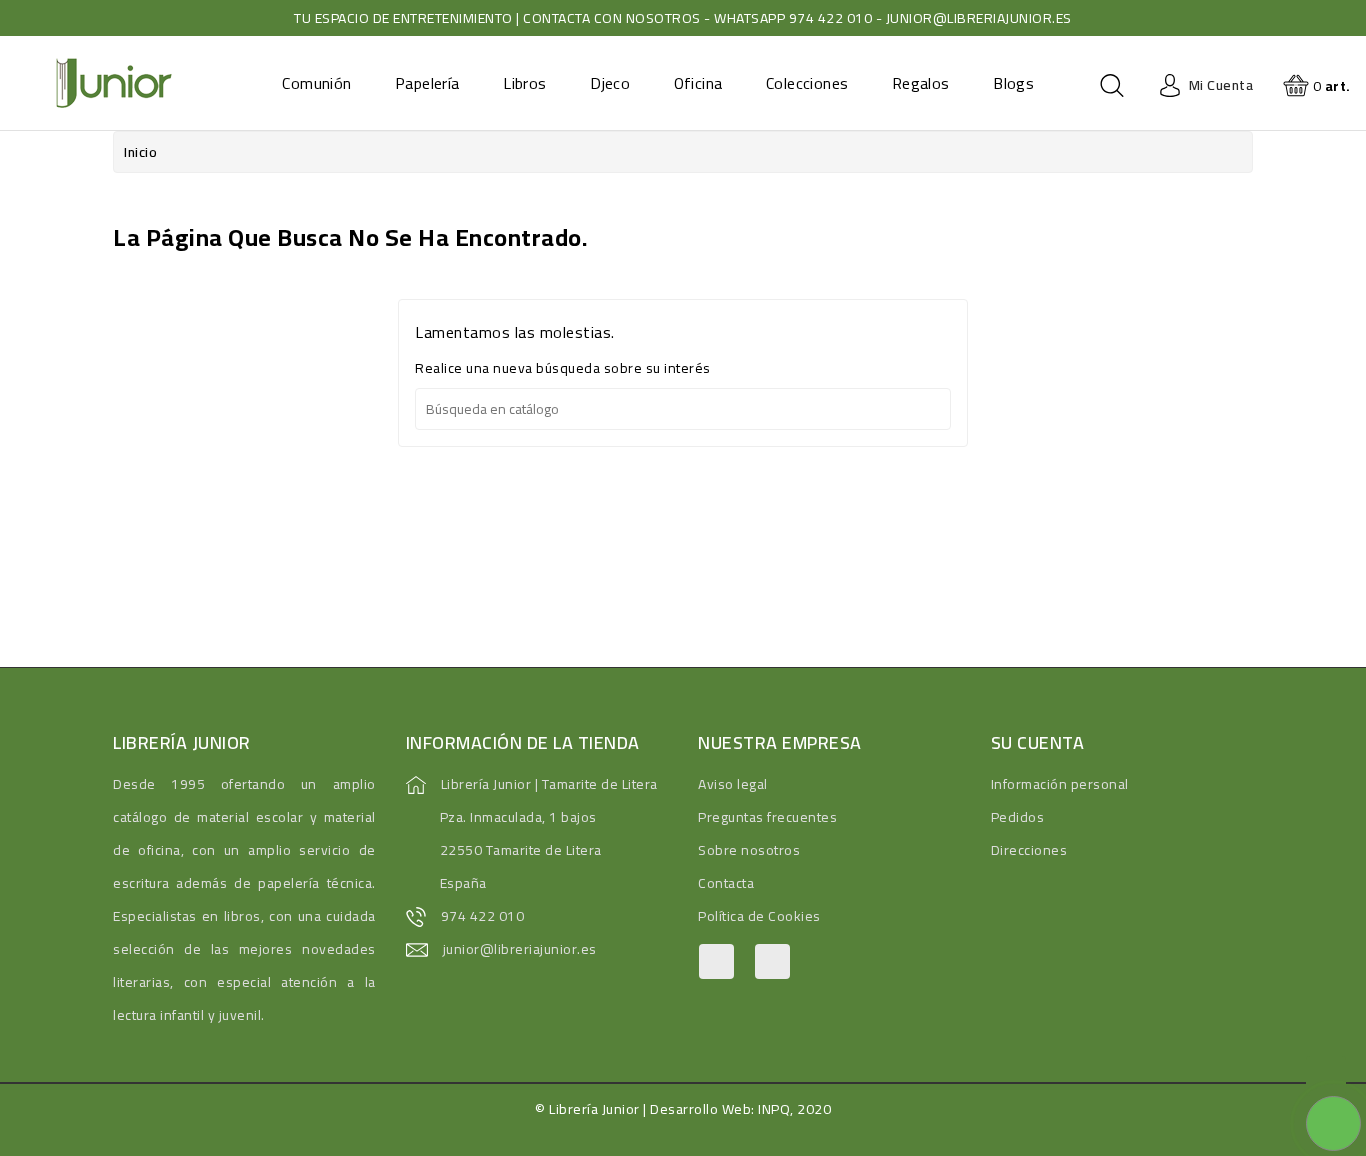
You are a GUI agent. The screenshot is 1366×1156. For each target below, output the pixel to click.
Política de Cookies (759, 916)
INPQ (774, 1109)
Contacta (726, 883)
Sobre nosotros (749, 850)
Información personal (1060, 784)
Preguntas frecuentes (767, 817)
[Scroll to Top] (1326, 1076)
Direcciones (1029, 850)
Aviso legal (733, 784)
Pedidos (1018, 817)
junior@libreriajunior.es (520, 949)
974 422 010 (483, 916)
